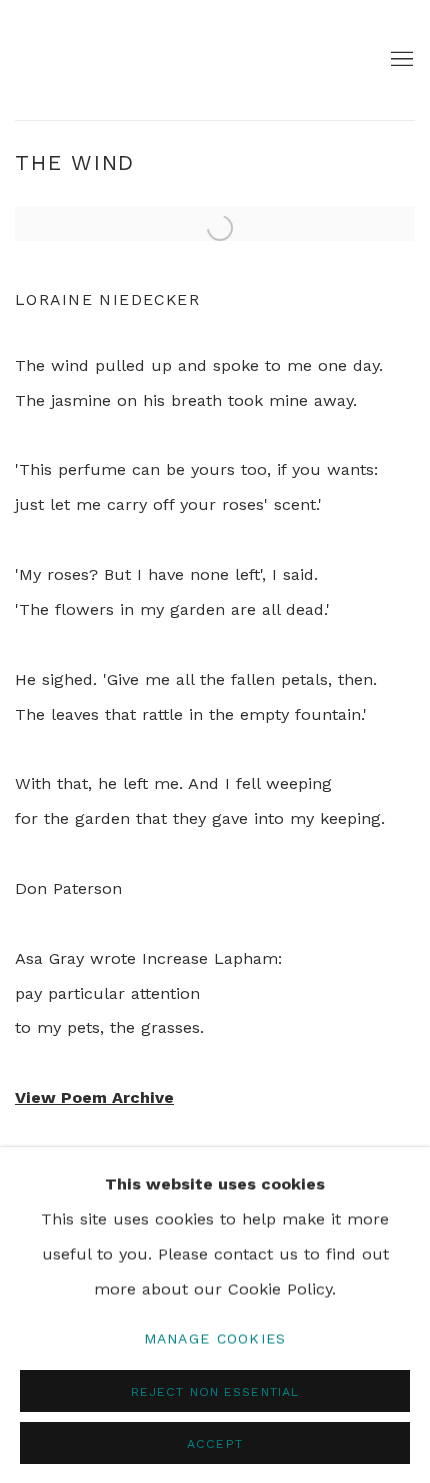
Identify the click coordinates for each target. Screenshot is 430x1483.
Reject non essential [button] (215, 1390)
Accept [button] (215, 1442)
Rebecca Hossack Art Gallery (75, 60)
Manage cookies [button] (215, 1337)
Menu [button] (400, 60)
